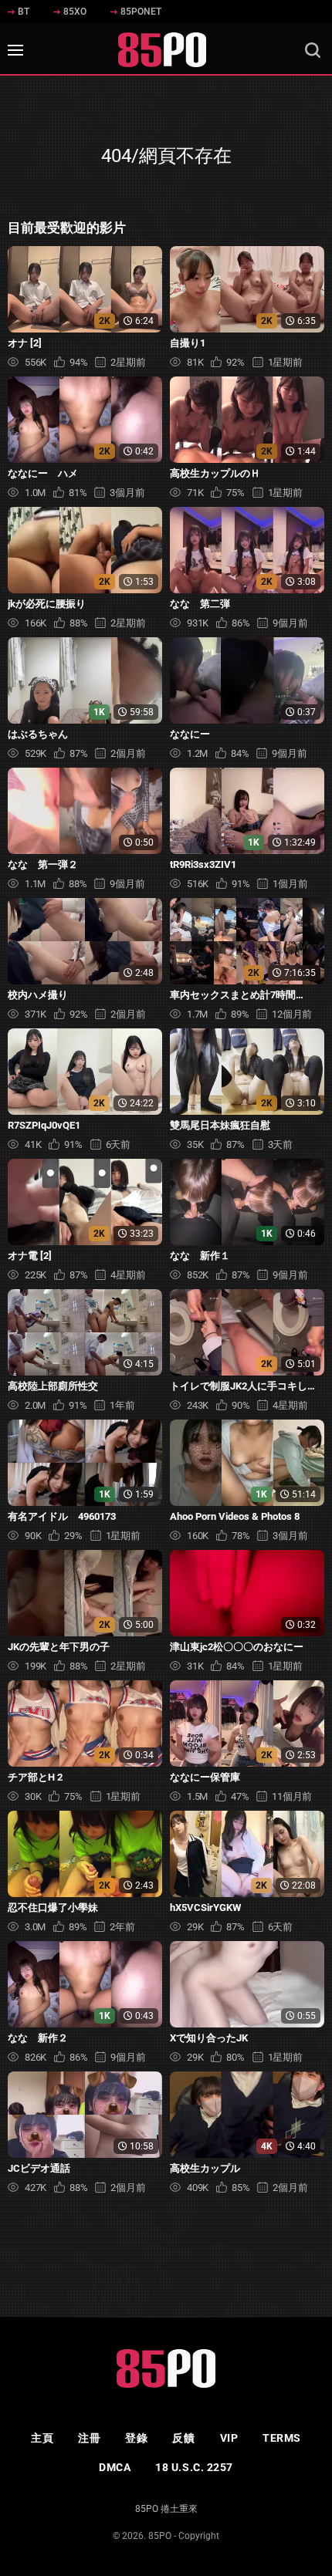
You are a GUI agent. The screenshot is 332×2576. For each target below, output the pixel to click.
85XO (75, 12)
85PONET (141, 12)
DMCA (115, 2467)
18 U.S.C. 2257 (194, 2467)
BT (24, 12)
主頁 (42, 2438)
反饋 (183, 2438)
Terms (282, 2438)
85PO (160, 2536)
